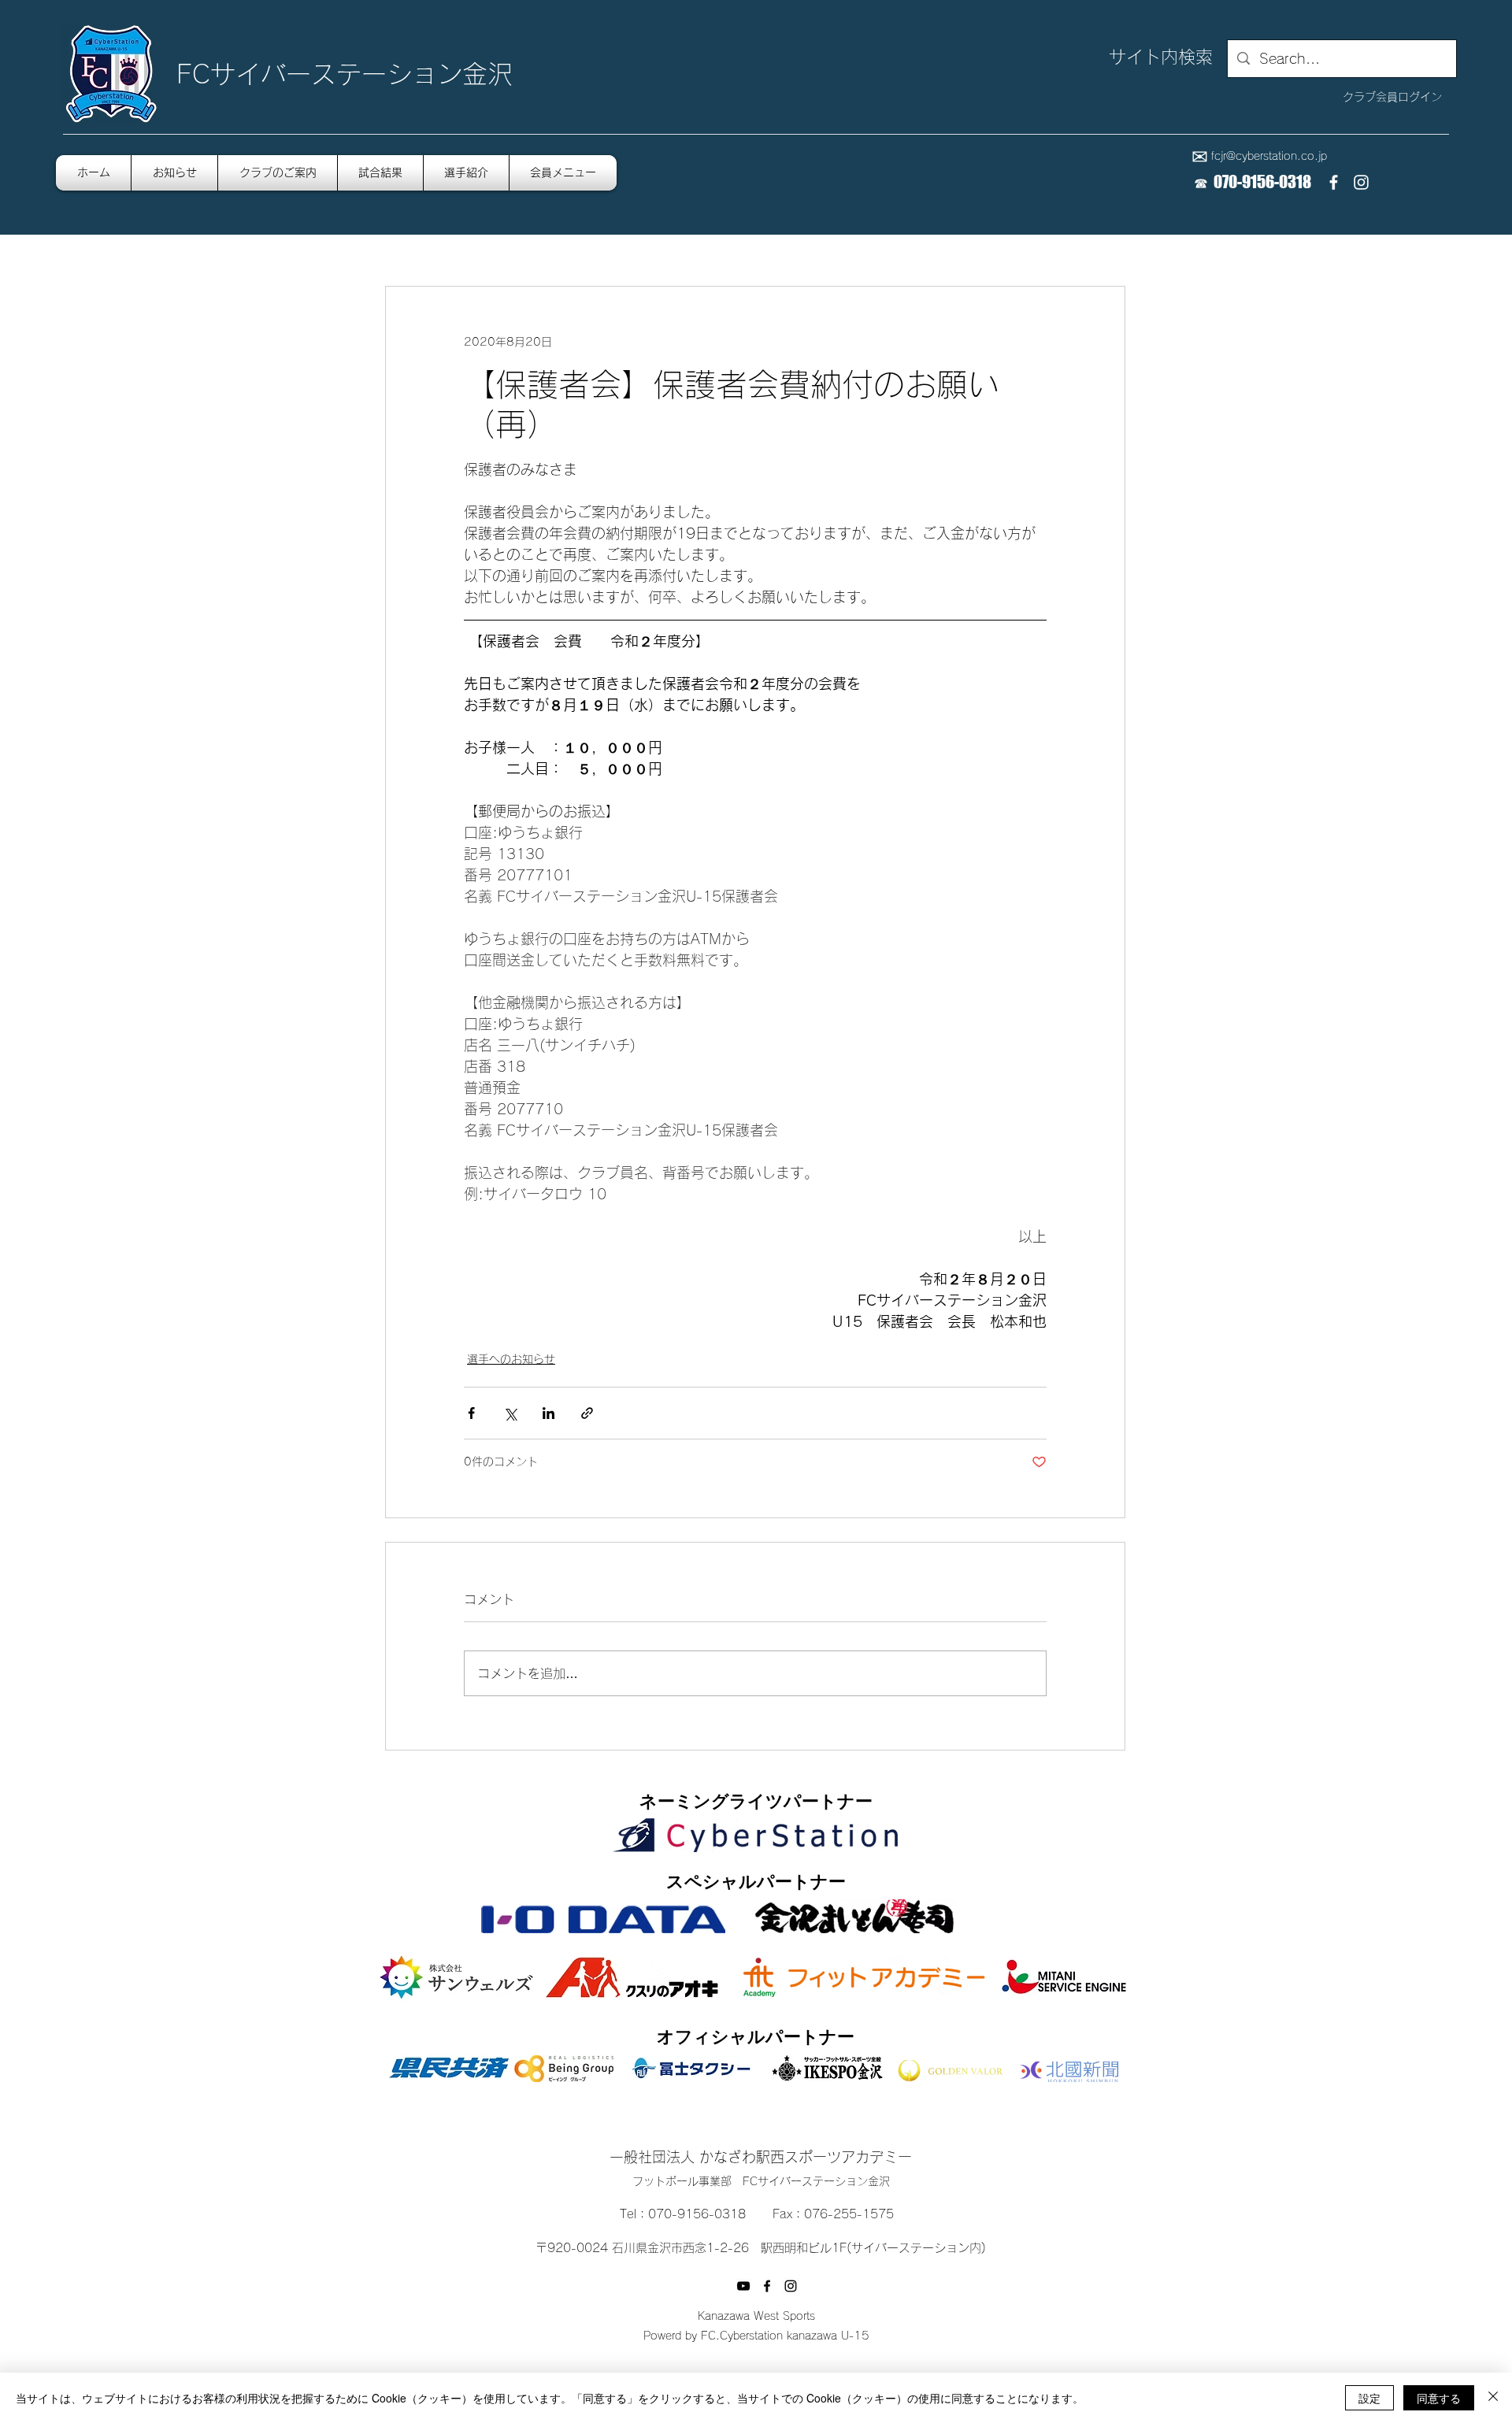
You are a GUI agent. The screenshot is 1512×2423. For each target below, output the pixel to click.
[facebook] (1334, 182)
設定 (1369, 2398)
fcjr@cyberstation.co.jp (1269, 156)
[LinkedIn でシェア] (548, 1413)
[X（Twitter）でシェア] (510, 1413)
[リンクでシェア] (587, 1413)
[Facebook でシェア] (471, 1413)
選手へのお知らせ (511, 1359)
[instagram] (1361, 182)
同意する (1439, 2398)
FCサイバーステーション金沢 (345, 74)
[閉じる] (1493, 2398)
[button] (563, 173)
